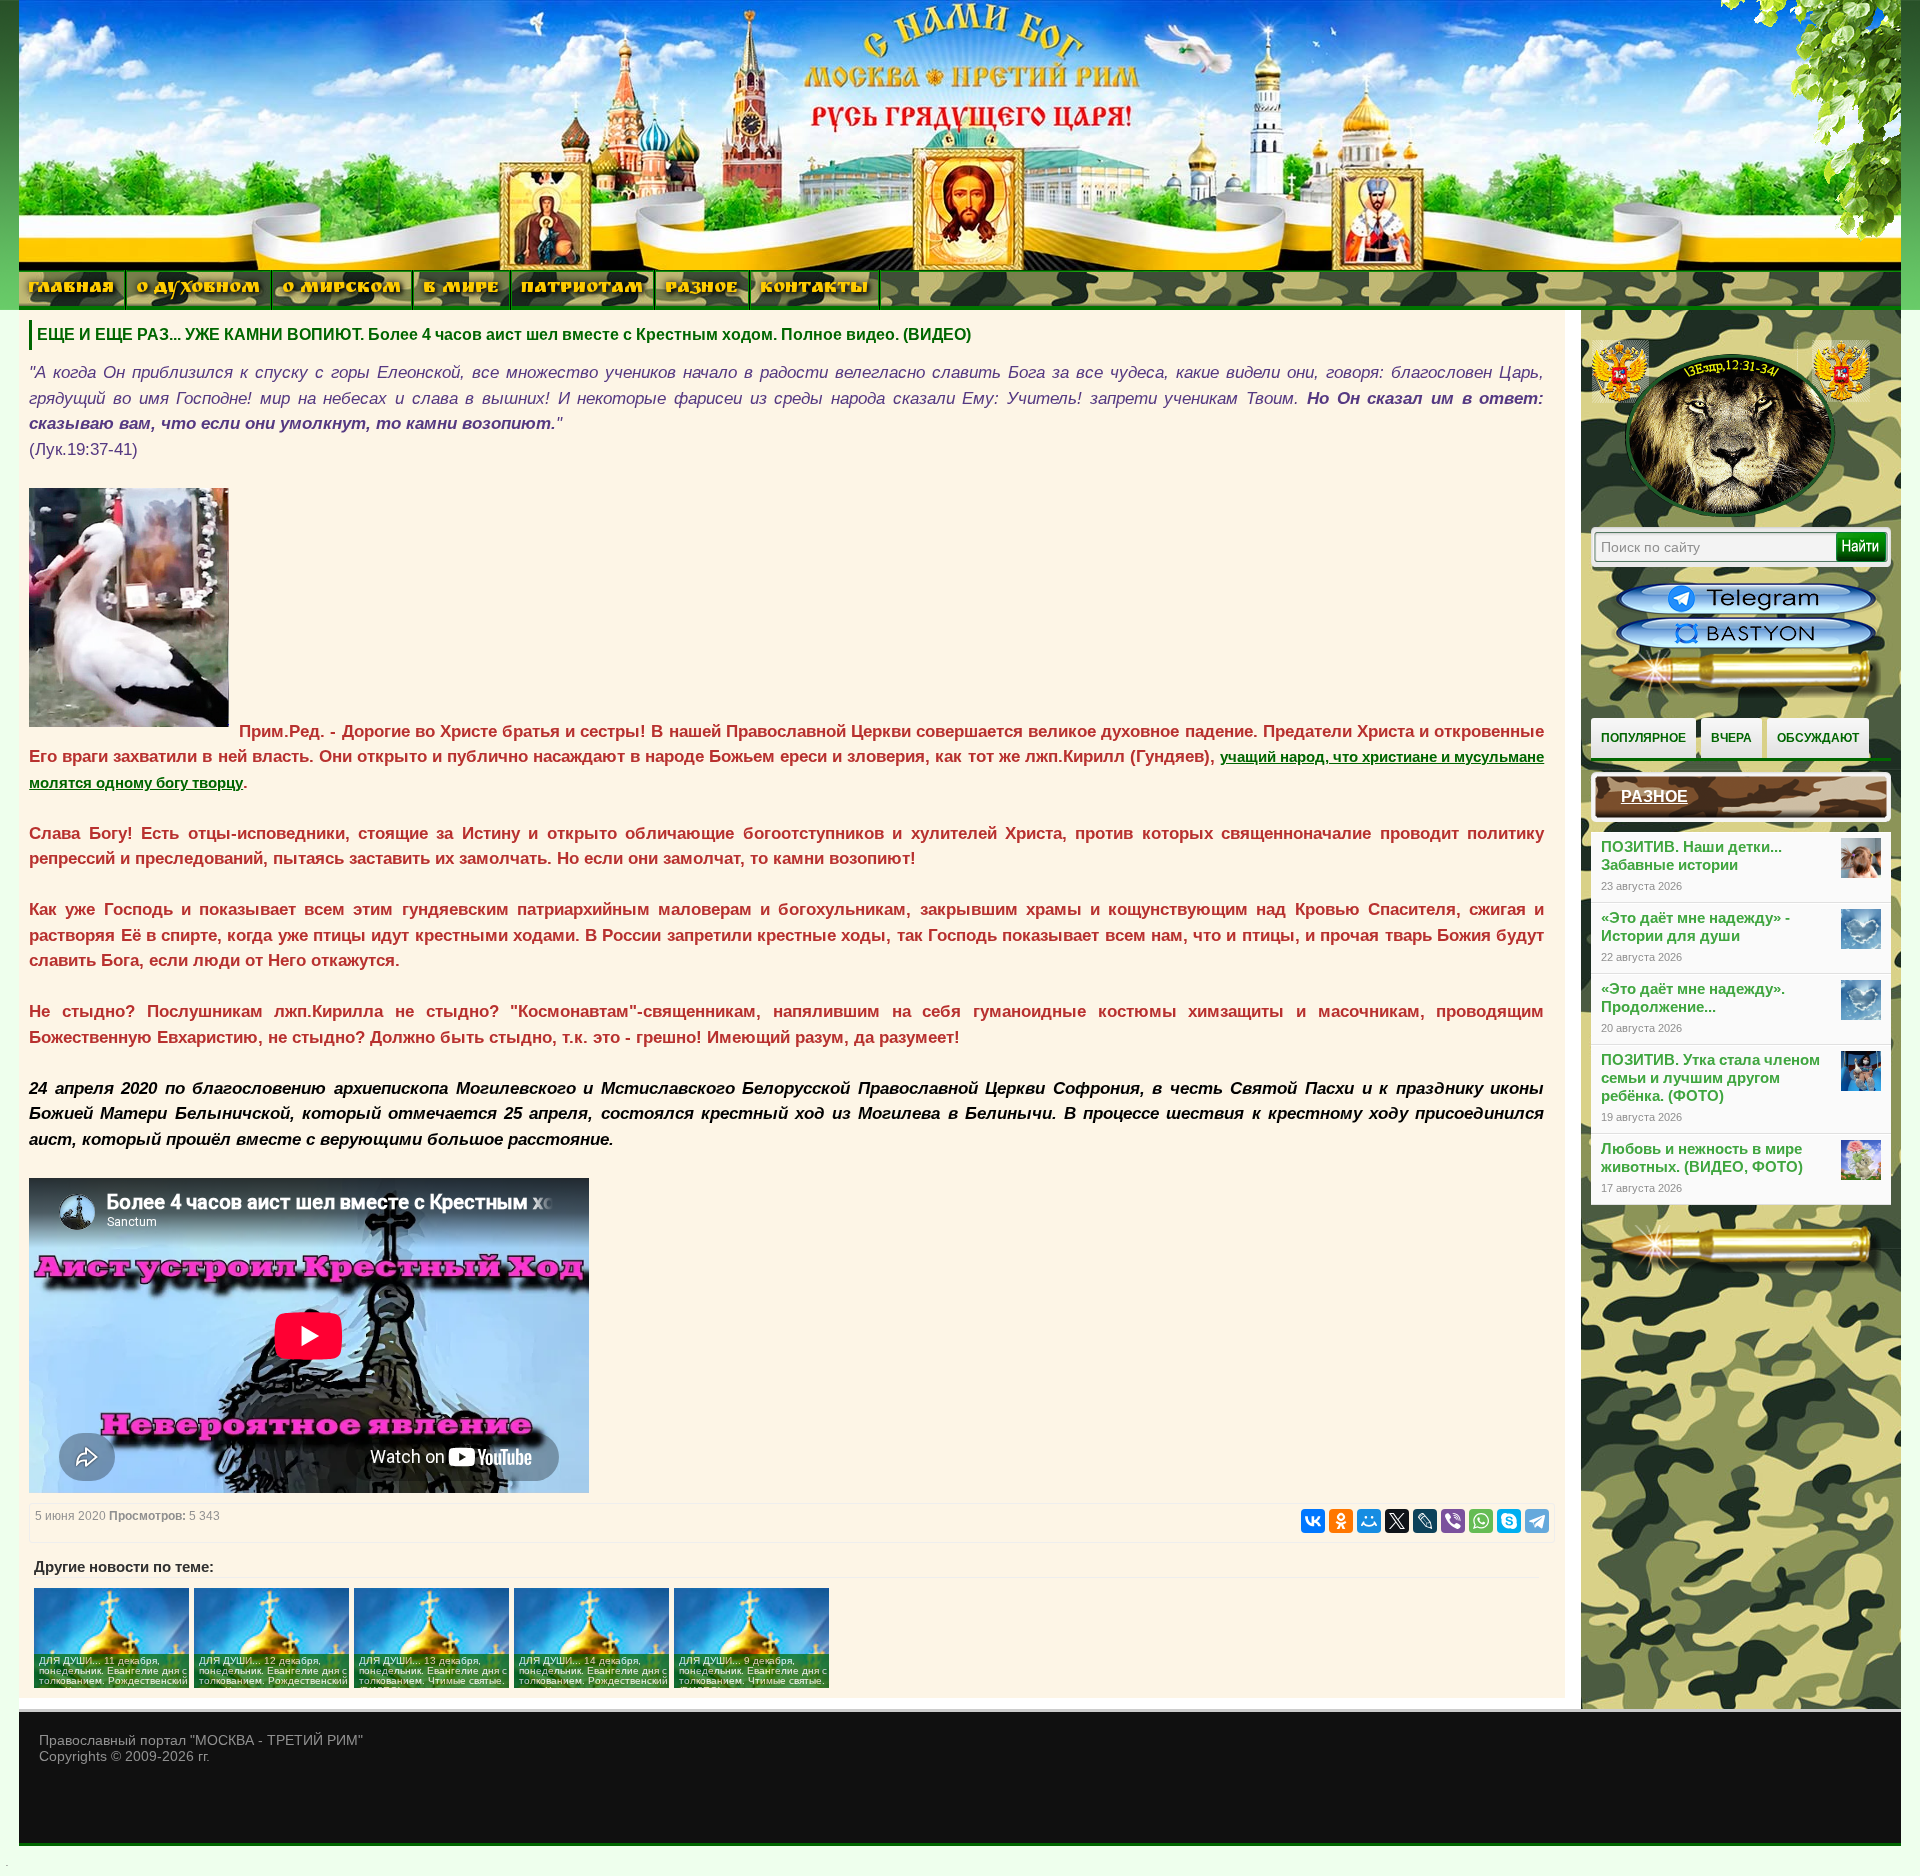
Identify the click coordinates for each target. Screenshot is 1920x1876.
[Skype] (1509, 1521)
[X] (1397, 1521)
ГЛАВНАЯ (71, 289)
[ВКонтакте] (1313, 1521)
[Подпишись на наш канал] (1746, 612)
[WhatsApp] (1481, 1521)
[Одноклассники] (1341, 1521)
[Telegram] (1537, 1521)
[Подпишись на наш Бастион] (1746, 646)
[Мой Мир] (1369, 1521)
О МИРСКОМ (341, 289)
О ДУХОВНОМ (198, 289)
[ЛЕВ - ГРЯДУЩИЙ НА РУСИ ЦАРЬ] (1731, 513)
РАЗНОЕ (701, 289)
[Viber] (1453, 1521)
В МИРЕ (461, 289)
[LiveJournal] (1425, 1521)
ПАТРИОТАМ (582, 289)
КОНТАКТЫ (814, 289)
